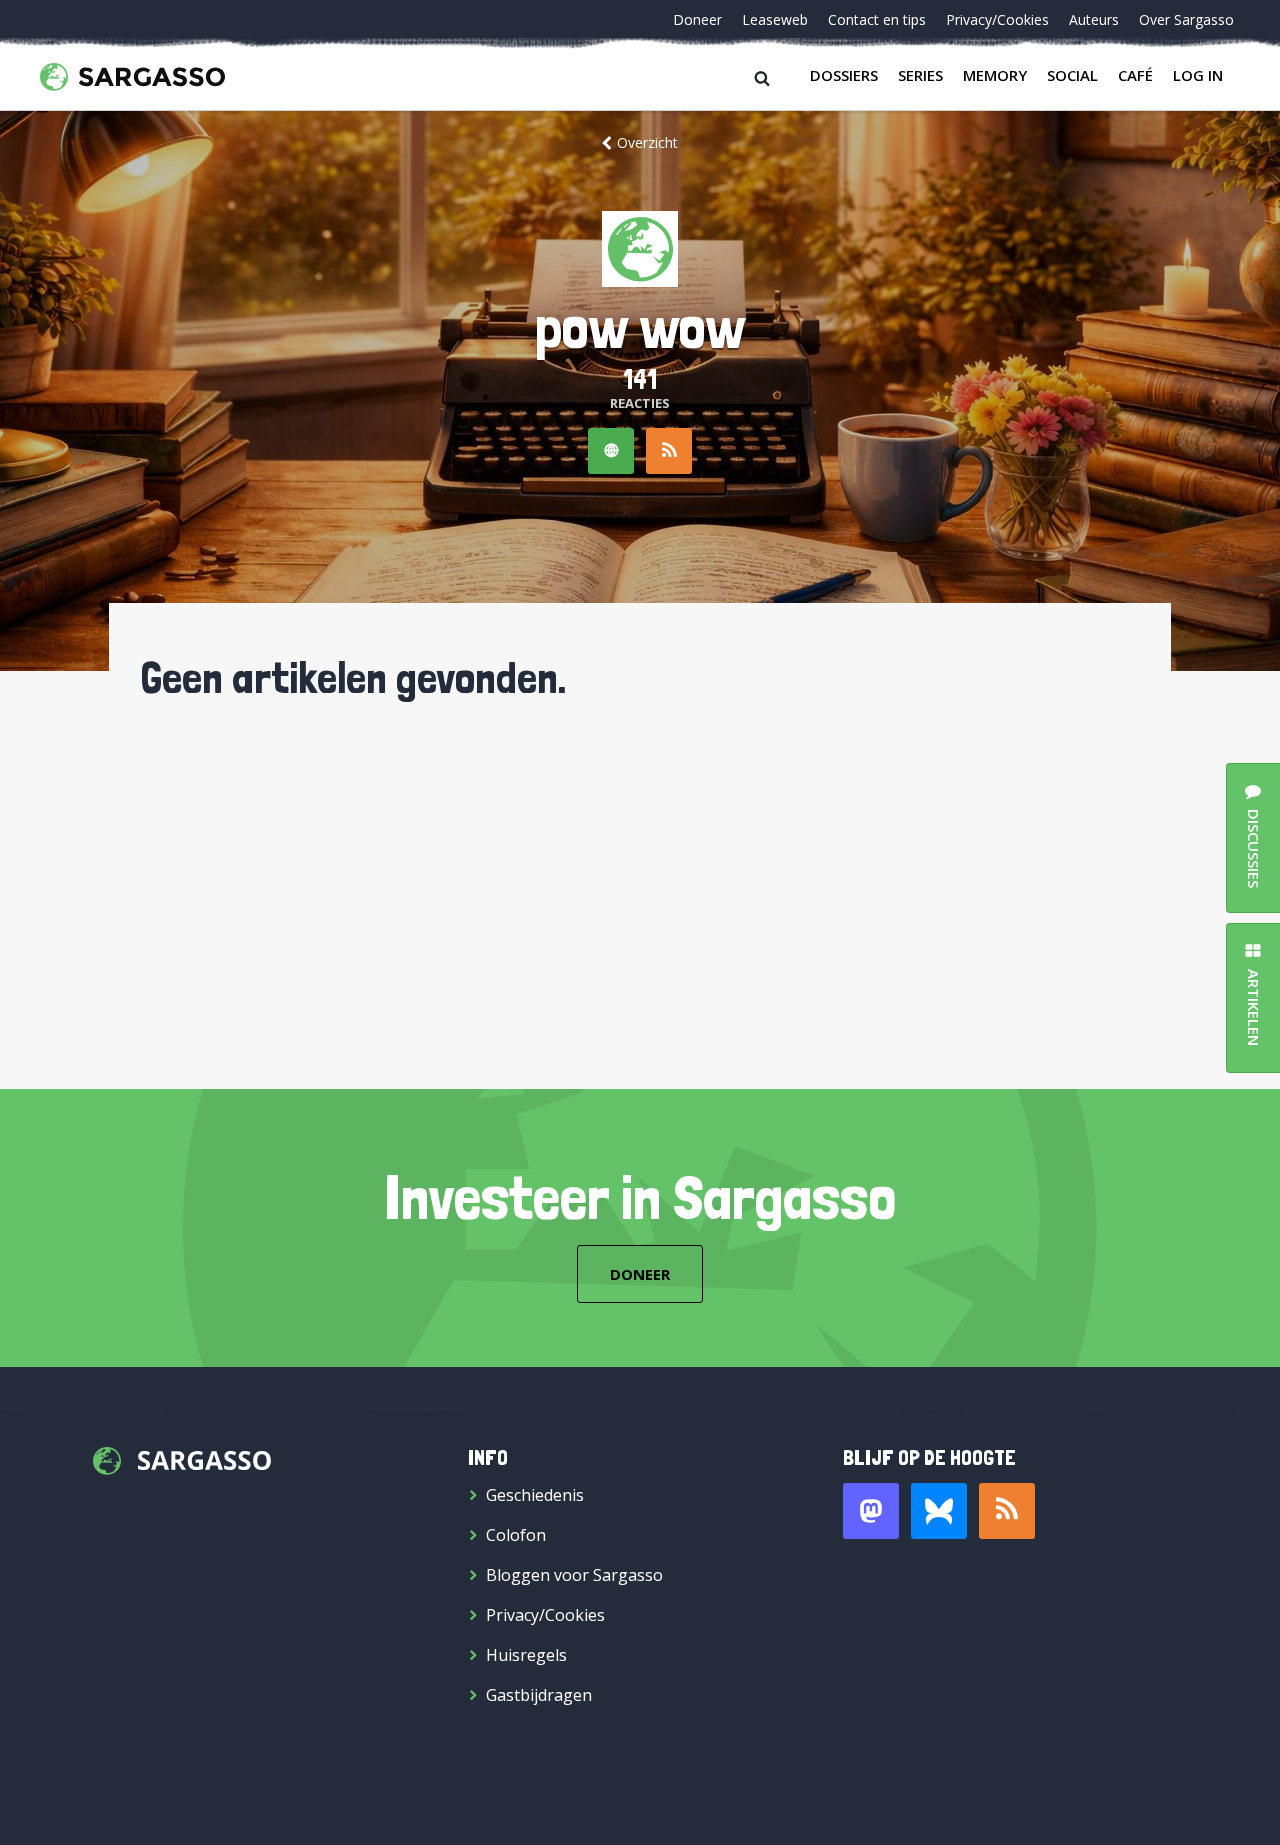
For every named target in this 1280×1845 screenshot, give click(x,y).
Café (1135, 75)
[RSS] (669, 451)
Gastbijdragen (539, 1695)
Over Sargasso (1186, 19)
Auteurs (1094, 19)
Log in (1198, 75)
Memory (995, 75)
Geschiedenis (535, 1495)
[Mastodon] (871, 1511)
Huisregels (526, 1655)
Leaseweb (775, 19)
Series (920, 75)
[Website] (611, 451)
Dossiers (844, 75)
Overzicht (647, 142)
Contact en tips (877, 19)
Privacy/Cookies (997, 19)
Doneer (697, 19)
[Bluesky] (939, 1511)
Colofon (516, 1535)
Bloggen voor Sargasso (574, 1575)
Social (1072, 75)
